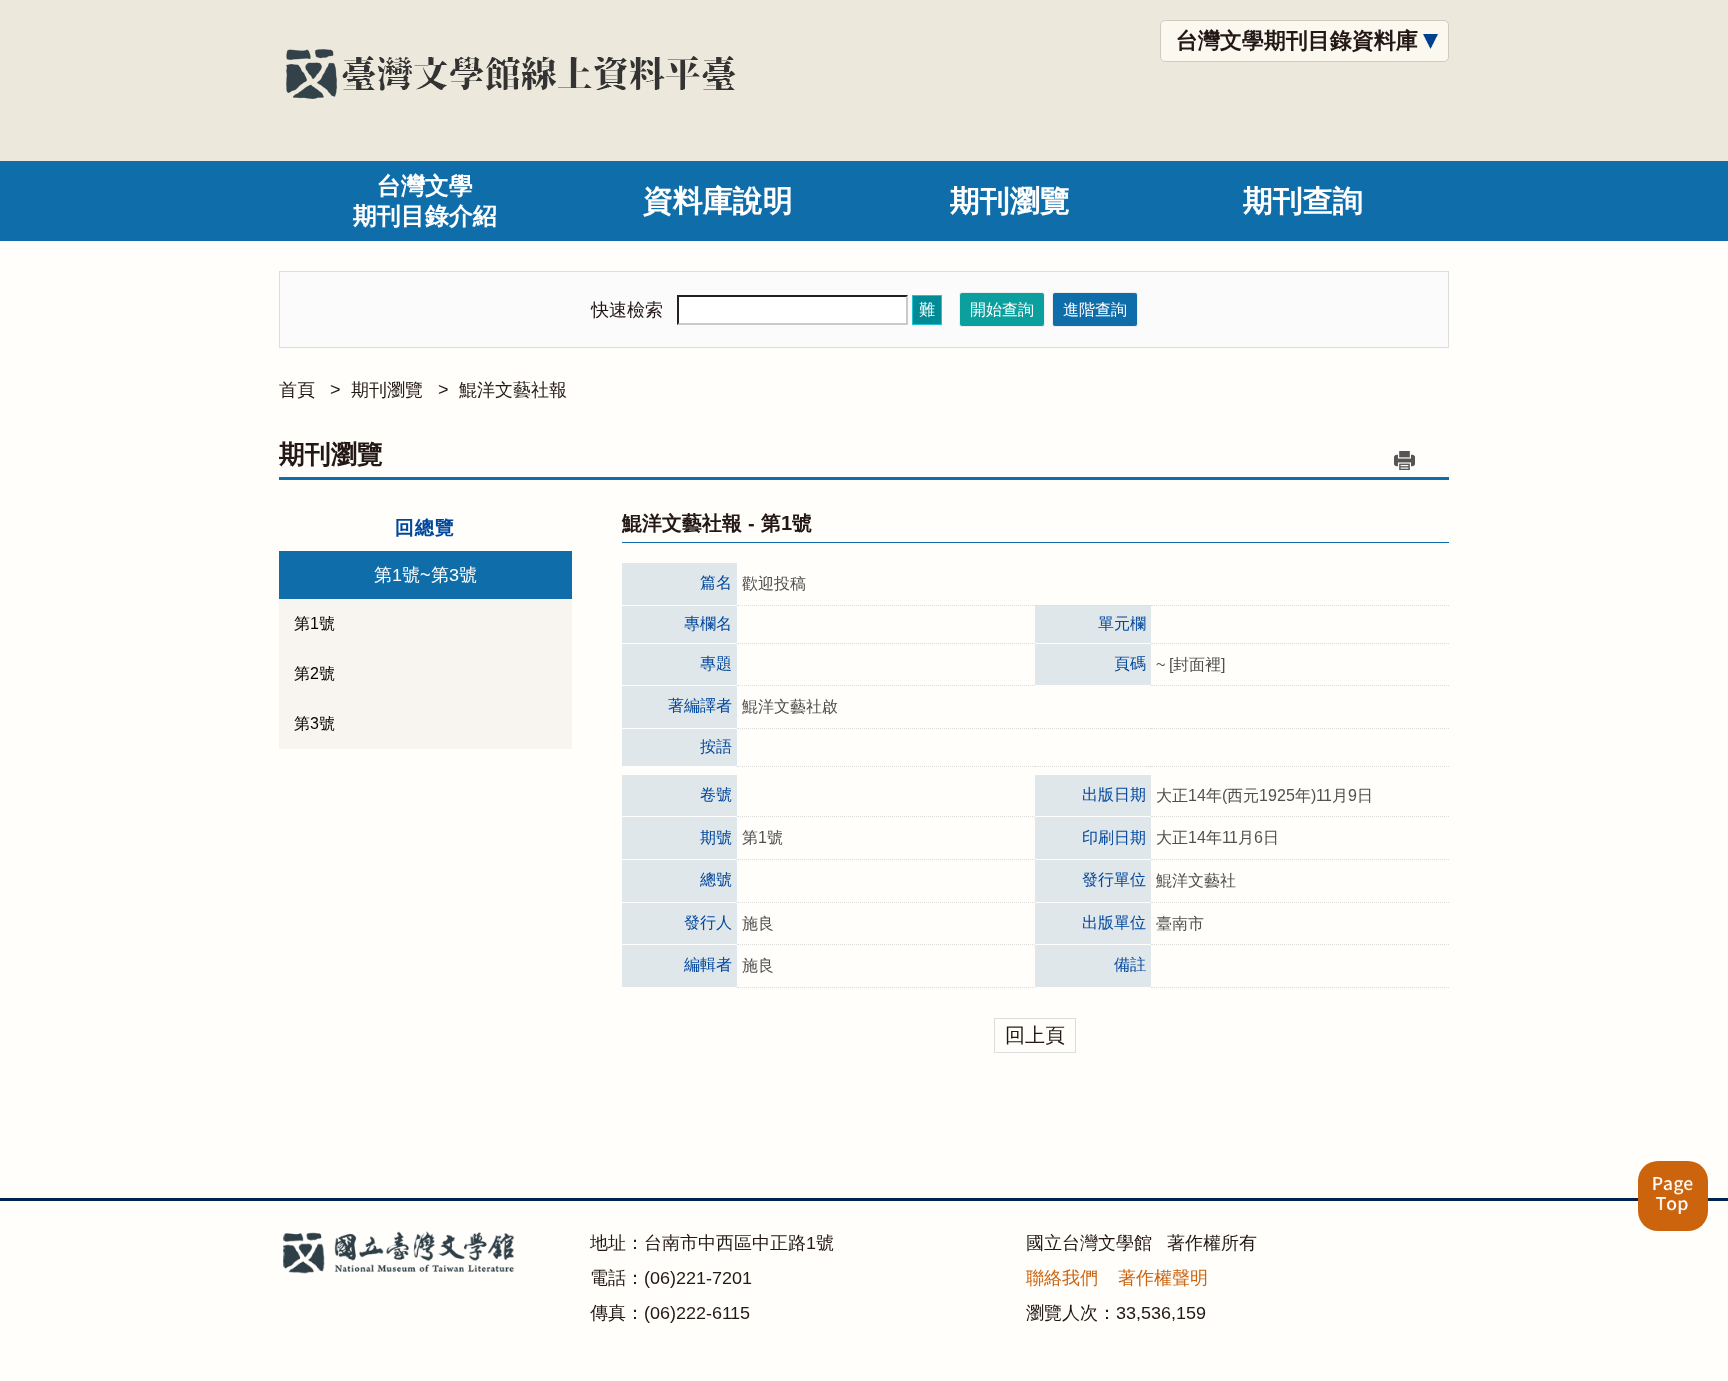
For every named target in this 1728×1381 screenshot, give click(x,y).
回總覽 (425, 527)
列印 (1404, 460)
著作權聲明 (1163, 1278)
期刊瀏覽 (1010, 200)
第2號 (314, 673)
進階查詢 (1095, 309)
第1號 (314, 623)
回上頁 (1035, 1035)
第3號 (314, 723)
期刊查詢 (1303, 200)
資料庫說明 (718, 200)
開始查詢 (1002, 309)
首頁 (297, 390)
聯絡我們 (1062, 1278)
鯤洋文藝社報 (513, 390)
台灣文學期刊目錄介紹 (425, 200)
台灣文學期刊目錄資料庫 (1297, 40)
